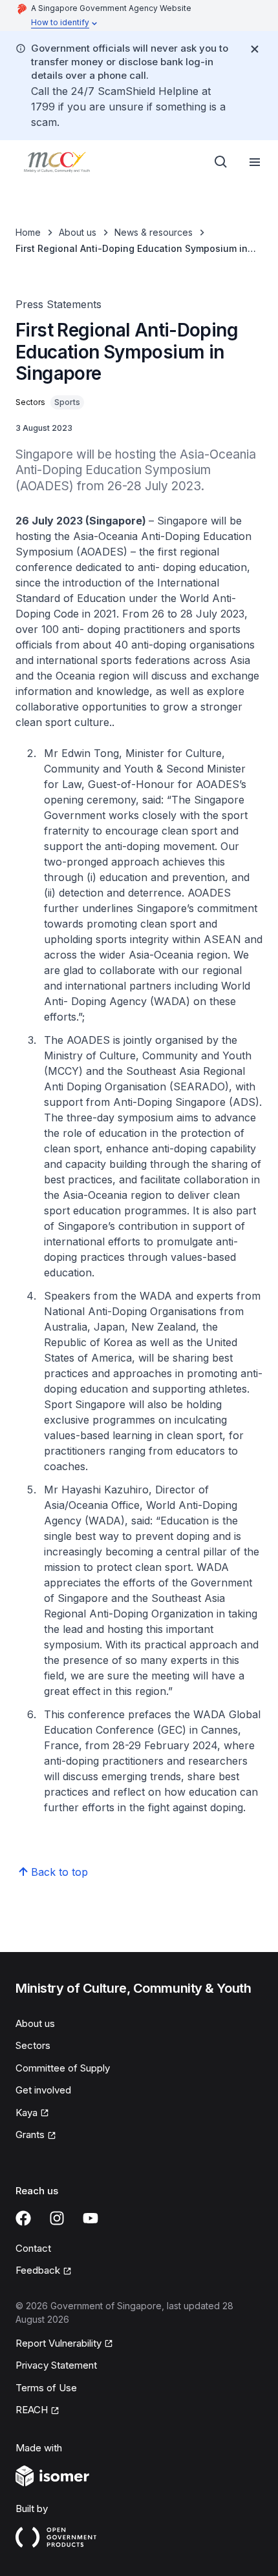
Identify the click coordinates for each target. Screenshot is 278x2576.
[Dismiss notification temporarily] (255, 49)
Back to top (59, 1872)
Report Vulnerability (59, 2344)
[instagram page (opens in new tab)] (57, 2218)
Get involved (43, 2090)
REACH (37, 2411)
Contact (33, 2248)
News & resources (154, 232)
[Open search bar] (221, 162)
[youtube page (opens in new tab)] (91, 2218)
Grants (36, 2135)
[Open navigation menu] (255, 162)
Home (28, 232)
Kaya (32, 2114)
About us (78, 232)
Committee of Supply (63, 2068)
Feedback (44, 2271)
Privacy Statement (56, 2365)
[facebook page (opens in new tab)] (23, 2218)
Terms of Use (46, 2388)
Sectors (33, 2045)
